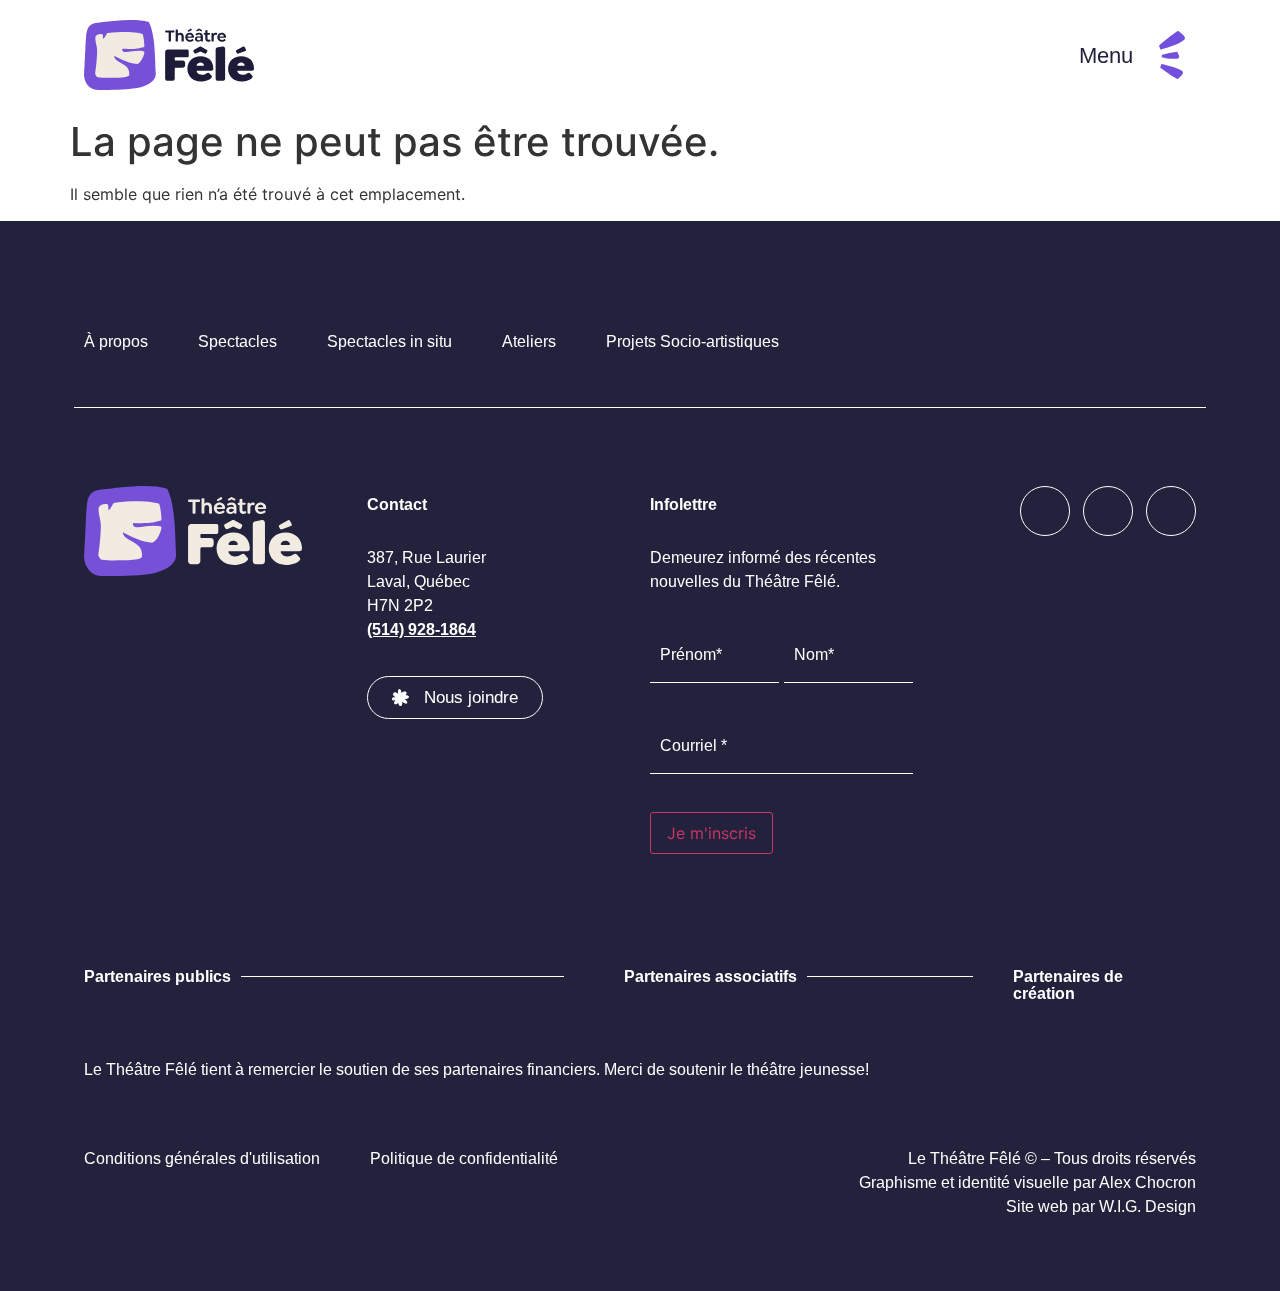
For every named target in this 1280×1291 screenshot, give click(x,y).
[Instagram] (1108, 511)
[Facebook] (1045, 511)
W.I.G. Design (1147, 1206)
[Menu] (1172, 55)
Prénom (676, 695)
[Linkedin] (1171, 511)
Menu (1106, 55)
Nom (800, 695)
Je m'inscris (711, 833)
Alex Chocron (1147, 1182)
